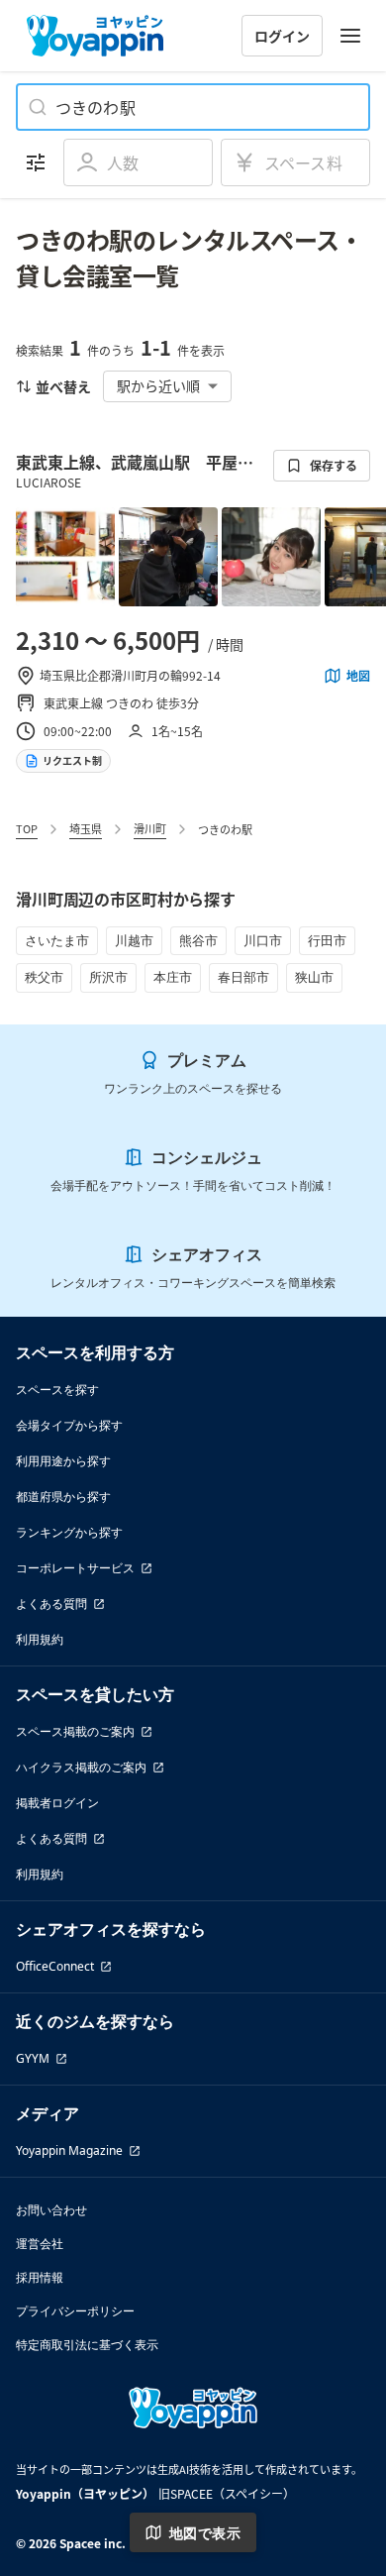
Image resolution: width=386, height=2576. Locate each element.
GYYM (33, 2058)
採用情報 (40, 2277)
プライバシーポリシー (75, 2311)
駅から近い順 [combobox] (158, 385)
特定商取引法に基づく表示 (87, 2345)
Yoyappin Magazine (69, 2150)
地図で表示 (205, 2533)
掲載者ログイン (57, 1803)
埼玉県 (86, 828)
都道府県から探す (63, 1497)
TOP (27, 828)
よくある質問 (51, 1604)
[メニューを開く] (350, 36)
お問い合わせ (51, 2210)
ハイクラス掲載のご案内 (81, 1767)
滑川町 (150, 828)
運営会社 (40, 2244)
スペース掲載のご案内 (75, 1731)
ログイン (282, 36)
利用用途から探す (63, 1461)
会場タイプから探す (69, 1425)
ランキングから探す (69, 1532)
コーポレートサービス (75, 1568)
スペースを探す (57, 1390)
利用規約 (40, 1639)
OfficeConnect (55, 1966)
